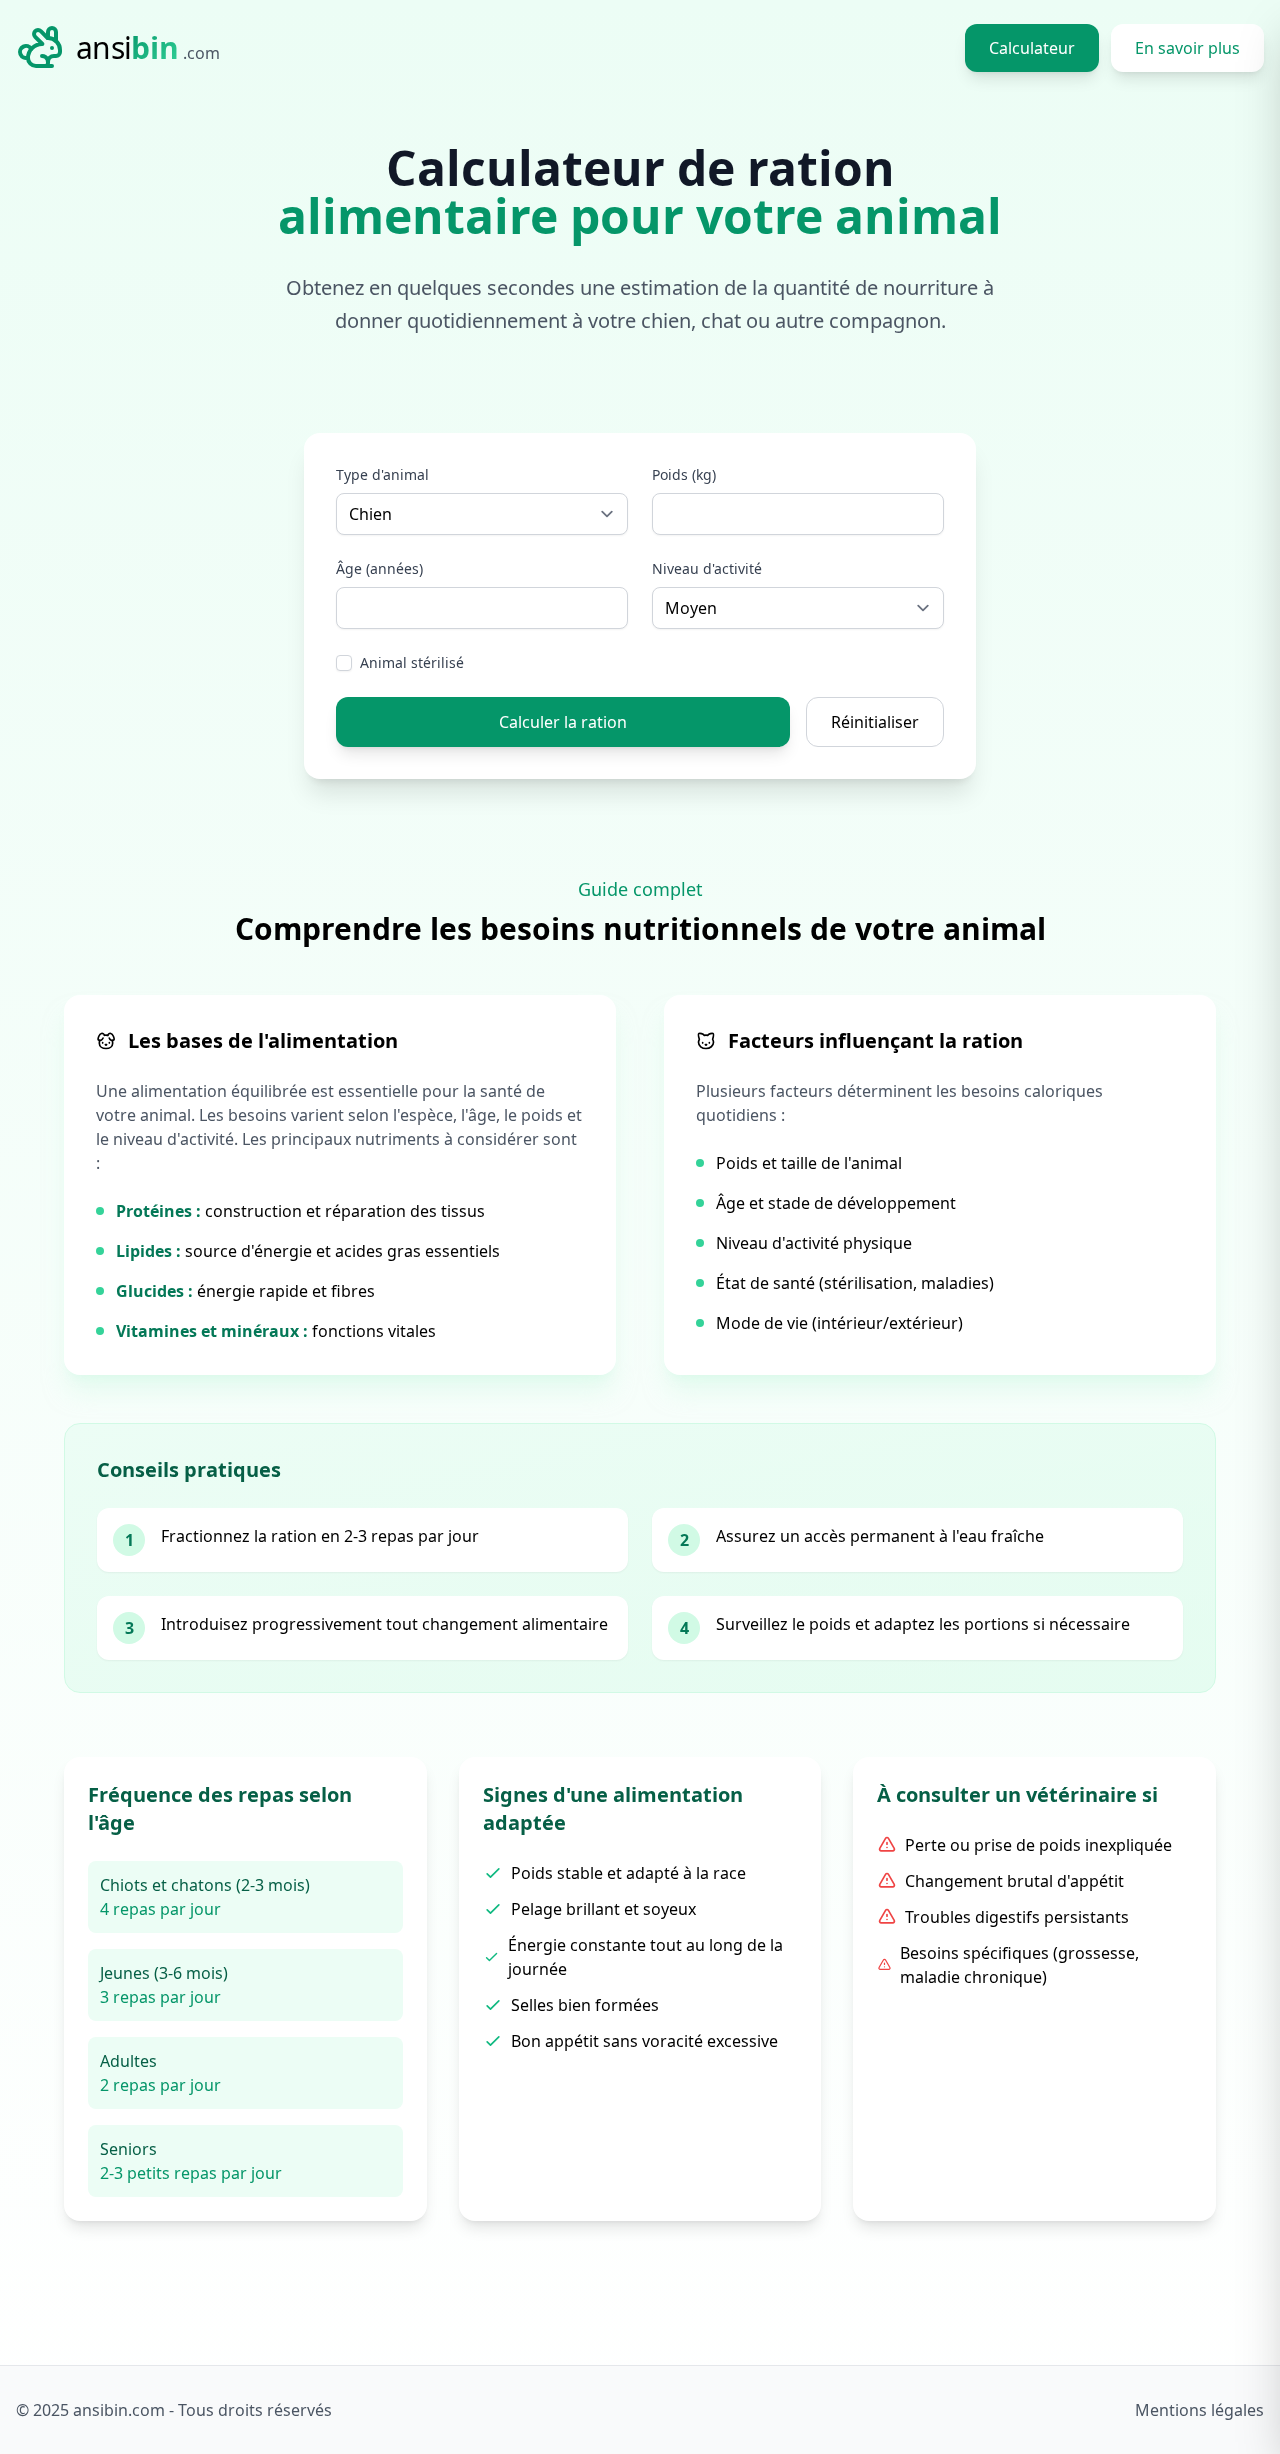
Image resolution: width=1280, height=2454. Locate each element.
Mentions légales (1199, 2410)
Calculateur (1032, 48)
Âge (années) (379, 568)
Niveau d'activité (707, 568)
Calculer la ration (563, 722)
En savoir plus (1187, 48)
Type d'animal (382, 474)
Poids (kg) (684, 474)
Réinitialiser (875, 722)
